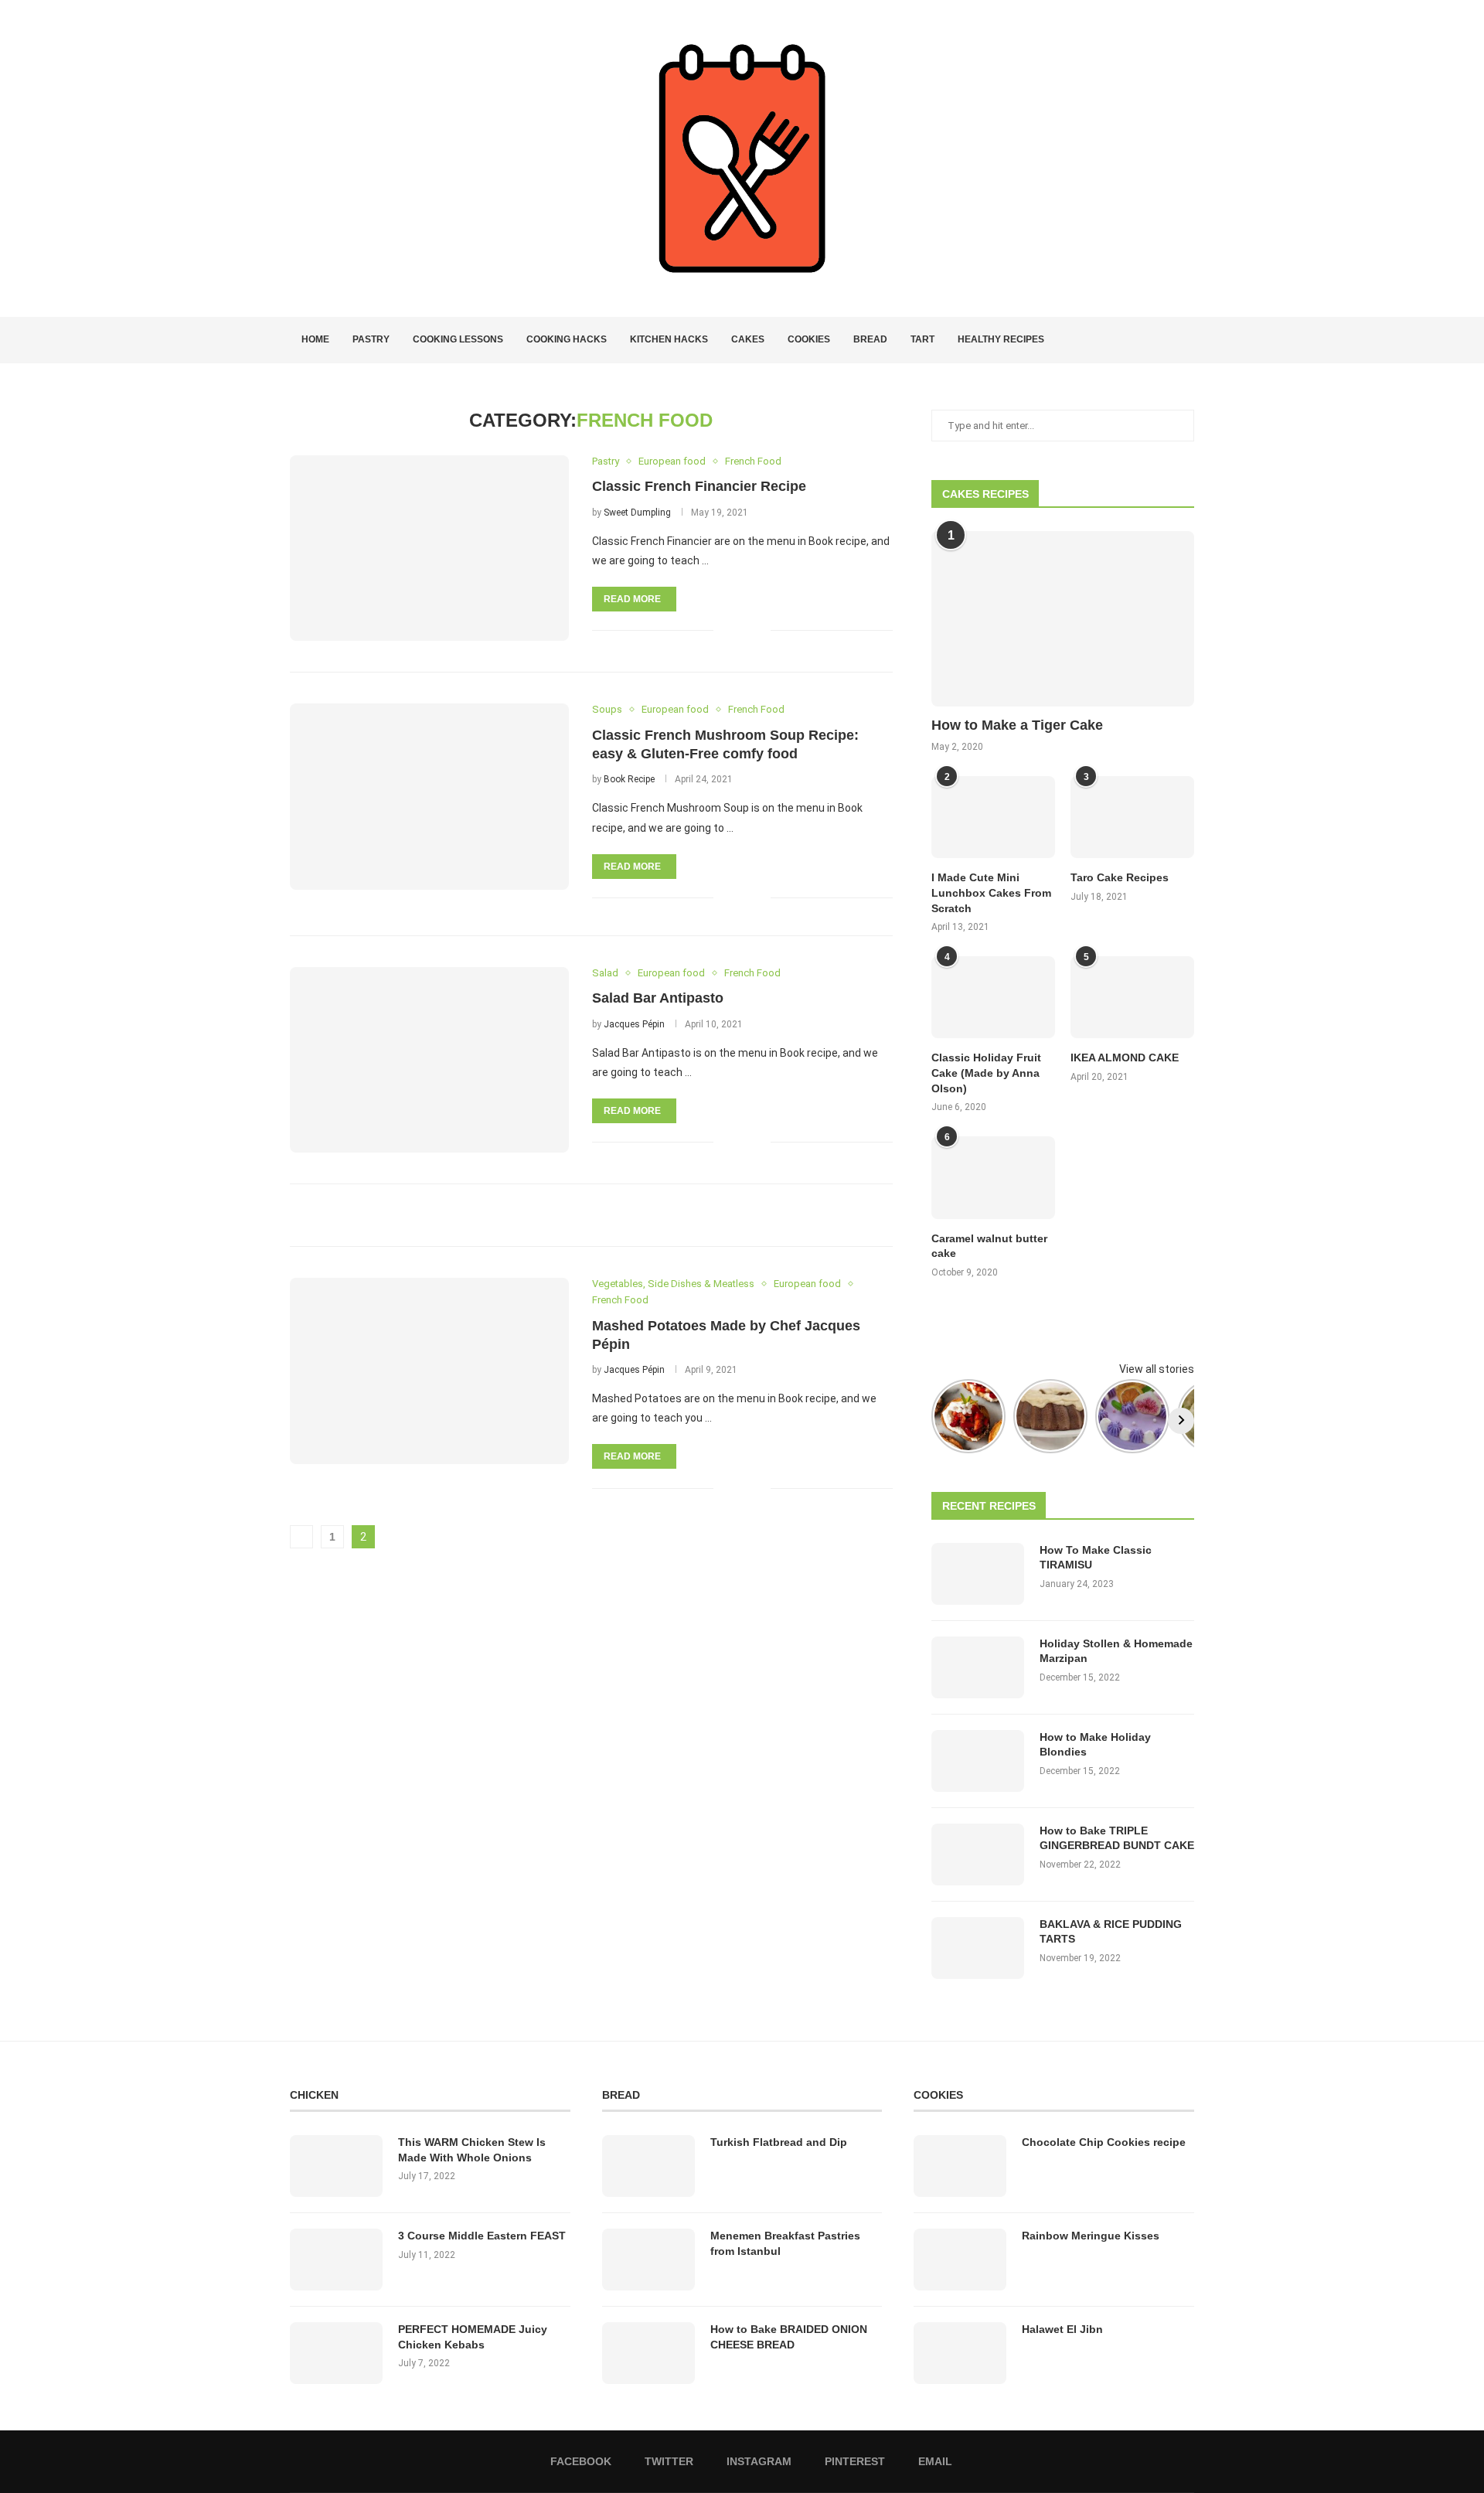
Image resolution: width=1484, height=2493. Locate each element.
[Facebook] (1133, 340)
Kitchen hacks (669, 339)
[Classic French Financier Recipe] (429, 548)
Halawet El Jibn (1062, 2329)
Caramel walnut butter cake (989, 1246)
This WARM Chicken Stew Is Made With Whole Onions (472, 2150)
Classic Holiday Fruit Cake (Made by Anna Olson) (986, 1073)
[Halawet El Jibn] (960, 2353)
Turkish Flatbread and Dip (779, 2142)
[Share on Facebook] (735, 630)
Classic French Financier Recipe (699, 486)
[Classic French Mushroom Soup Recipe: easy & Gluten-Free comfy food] (429, 796)
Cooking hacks (567, 339)
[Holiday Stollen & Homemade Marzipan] (978, 1667)
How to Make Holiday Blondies (1095, 1745)
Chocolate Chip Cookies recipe (1104, 2142)
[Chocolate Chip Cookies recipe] (960, 2166)
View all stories (1157, 1369)
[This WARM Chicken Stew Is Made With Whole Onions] (336, 2166)
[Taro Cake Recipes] (1132, 817)
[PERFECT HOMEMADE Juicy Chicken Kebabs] (336, 2353)
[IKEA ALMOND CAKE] (1132, 998)
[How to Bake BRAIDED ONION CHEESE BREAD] (648, 2353)
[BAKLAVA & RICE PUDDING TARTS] (978, 1948)
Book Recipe (629, 779)
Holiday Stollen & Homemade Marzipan (1116, 1651)
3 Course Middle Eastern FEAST (482, 2236)
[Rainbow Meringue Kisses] (960, 2260)
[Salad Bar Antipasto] (429, 1060)
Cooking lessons (458, 339)
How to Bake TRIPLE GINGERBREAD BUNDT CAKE (1117, 1838)
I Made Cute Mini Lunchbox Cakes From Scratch (991, 892)
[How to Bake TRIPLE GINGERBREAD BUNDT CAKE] (978, 1854)
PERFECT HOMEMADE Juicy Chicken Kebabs (473, 2337)
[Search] (1186, 340)
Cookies (809, 339)
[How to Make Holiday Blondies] (978, 1761)
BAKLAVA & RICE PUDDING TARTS (1111, 1932)
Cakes (748, 339)
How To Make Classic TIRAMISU (1096, 1558)
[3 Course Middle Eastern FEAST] (336, 2260)
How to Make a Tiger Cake (1017, 725)
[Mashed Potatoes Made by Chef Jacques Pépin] (429, 1371)
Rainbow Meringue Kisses (1091, 2236)
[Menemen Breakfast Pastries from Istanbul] (648, 2260)
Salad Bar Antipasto (658, 998)
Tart (922, 339)
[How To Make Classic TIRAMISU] (978, 1574)
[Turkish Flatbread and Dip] (648, 2166)
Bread (870, 339)
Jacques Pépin (634, 1024)
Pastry (371, 339)
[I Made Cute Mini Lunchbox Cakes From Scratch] (993, 817)
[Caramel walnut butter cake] (993, 1178)
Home (315, 339)
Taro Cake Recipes (1120, 877)
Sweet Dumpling (637, 513)
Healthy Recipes (1001, 339)
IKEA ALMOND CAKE (1125, 1057)
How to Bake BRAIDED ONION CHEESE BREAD (789, 2337)
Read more (632, 599)
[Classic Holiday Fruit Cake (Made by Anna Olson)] (993, 998)
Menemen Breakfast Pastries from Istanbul (785, 2243)
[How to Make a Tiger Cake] (1063, 619)
